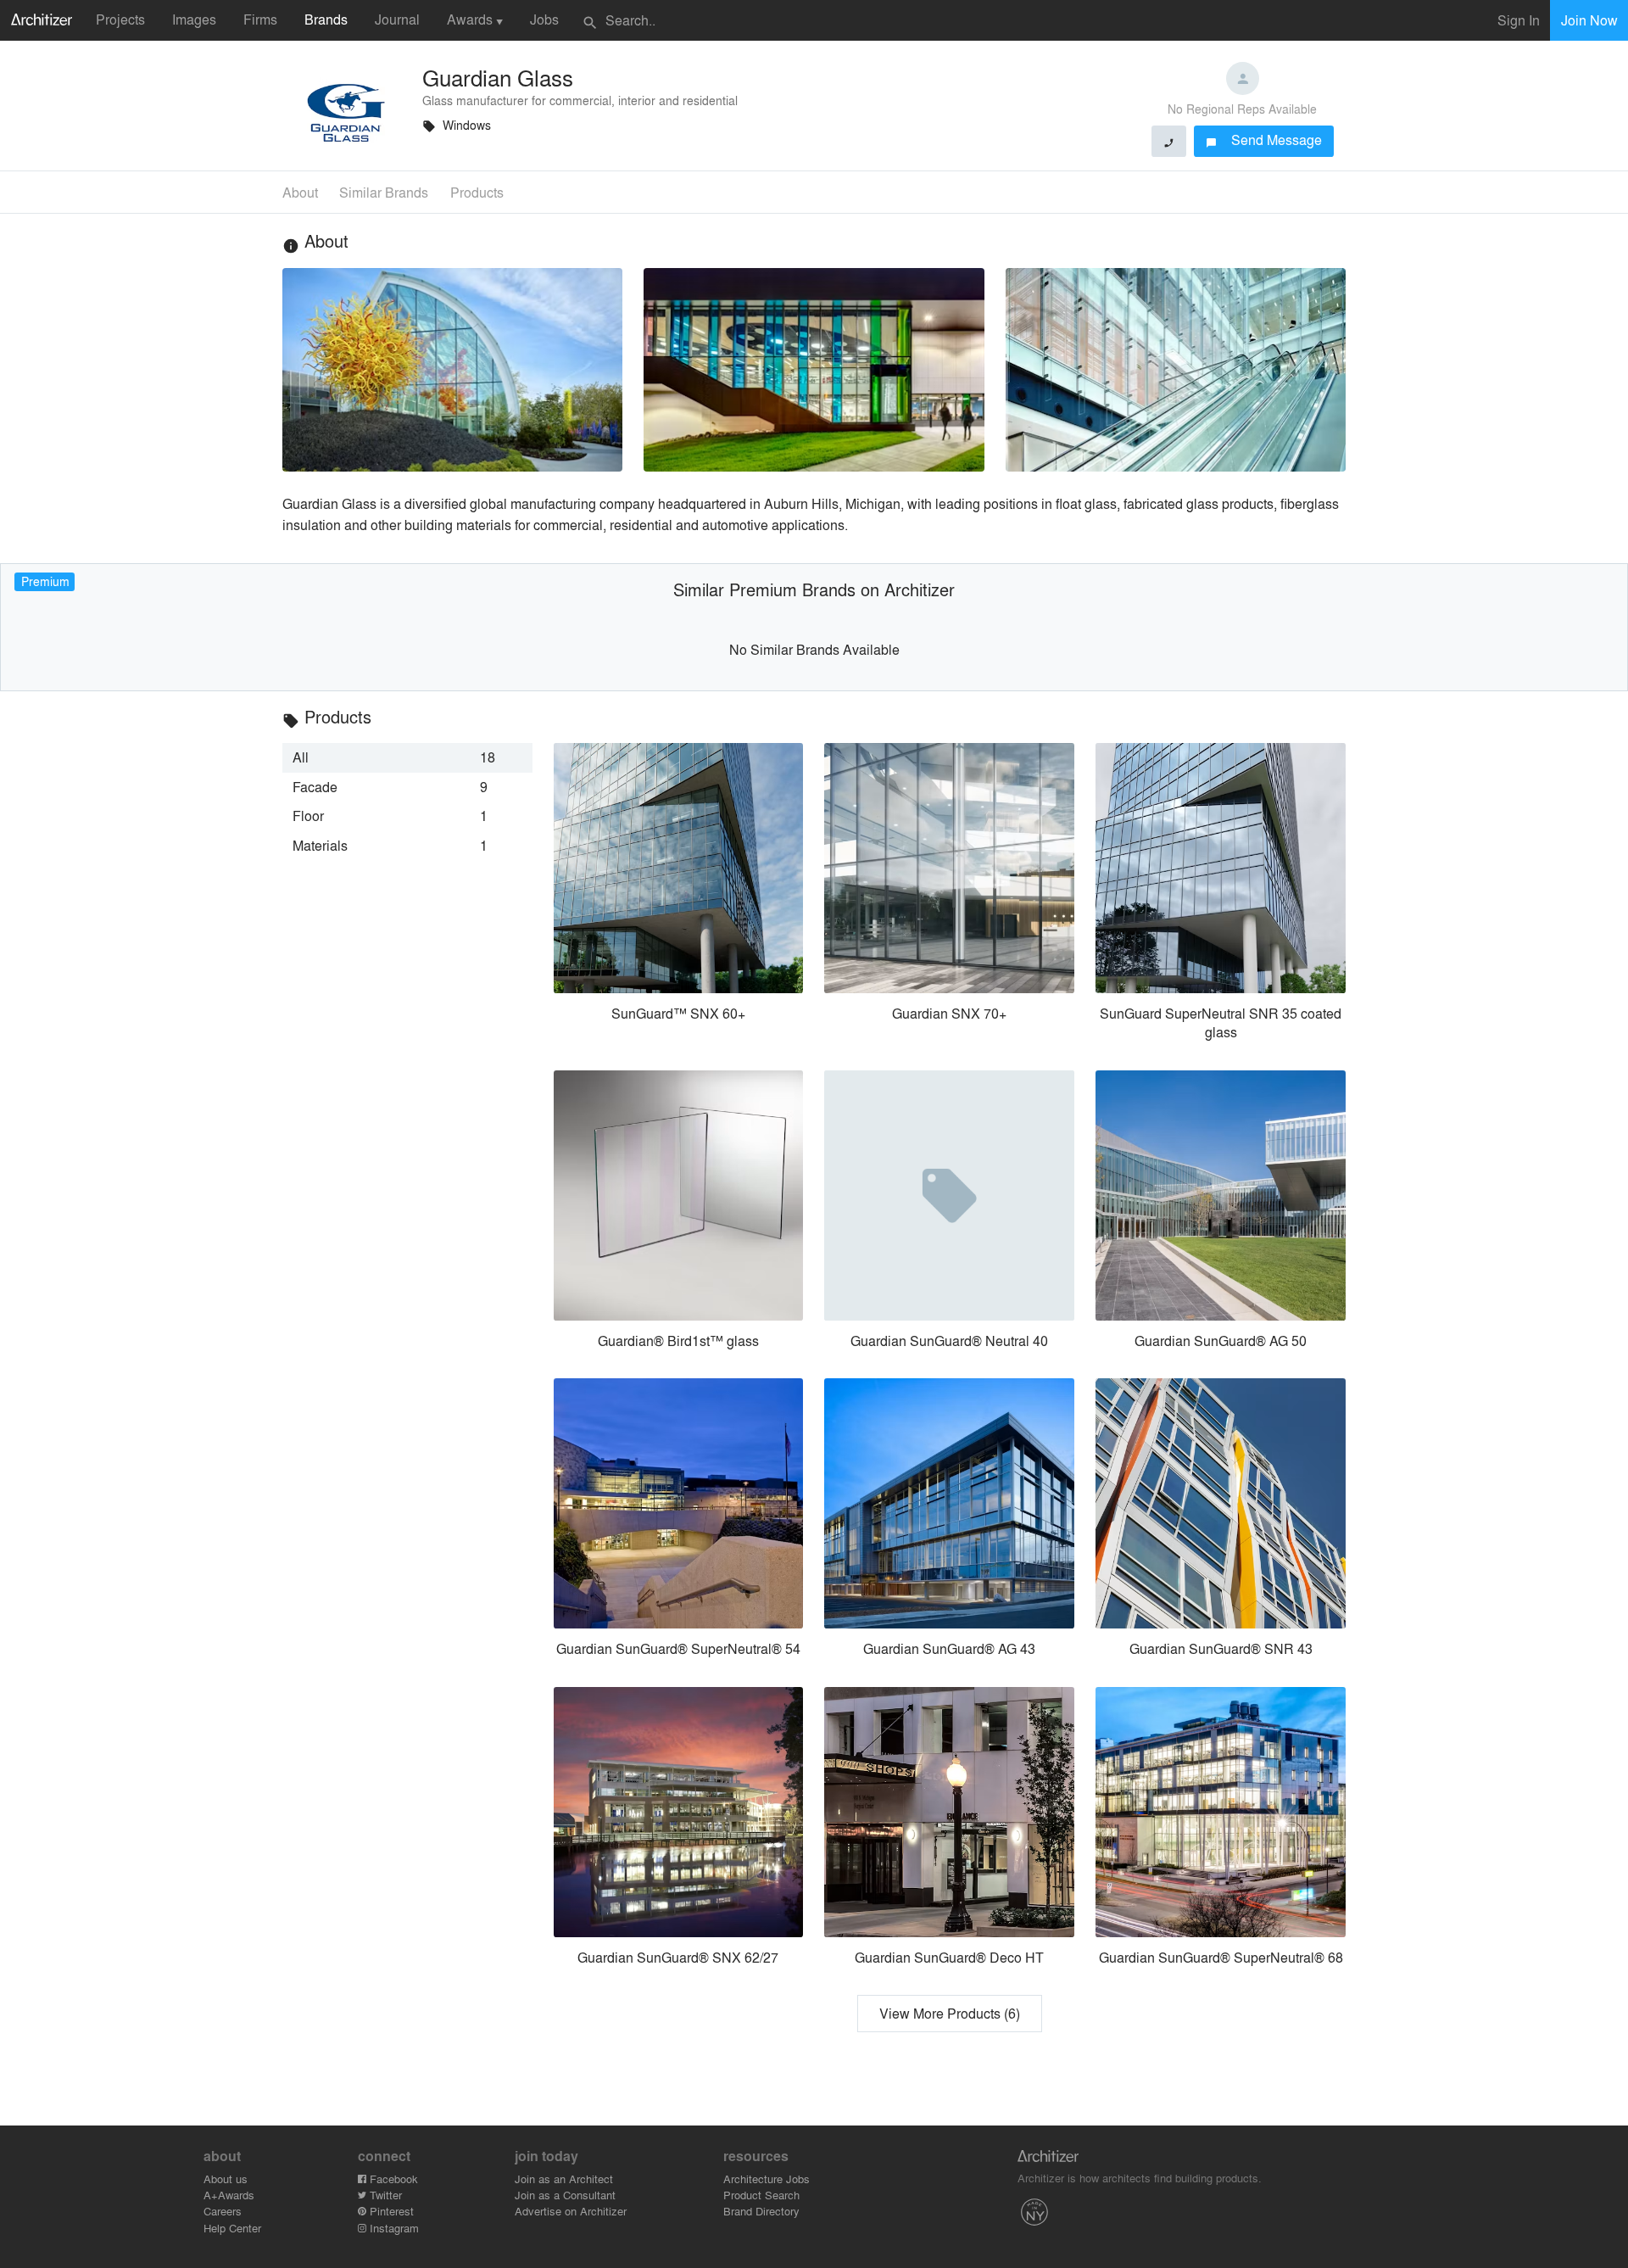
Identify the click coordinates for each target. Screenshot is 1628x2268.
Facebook (392, 2179)
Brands (326, 19)
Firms (260, 19)
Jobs (544, 19)
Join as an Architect (564, 2179)
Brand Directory (761, 2211)
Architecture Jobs (767, 2179)
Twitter (384, 2195)
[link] (407, 757)
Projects (120, 19)
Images (194, 19)
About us (226, 2179)
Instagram (393, 2228)
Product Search (761, 2195)
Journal (397, 19)
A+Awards (229, 2195)
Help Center (232, 2228)
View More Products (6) (950, 2013)
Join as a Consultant (565, 2195)
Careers (223, 2211)
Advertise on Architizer (571, 2211)
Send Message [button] (1264, 140)
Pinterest (390, 2211)
